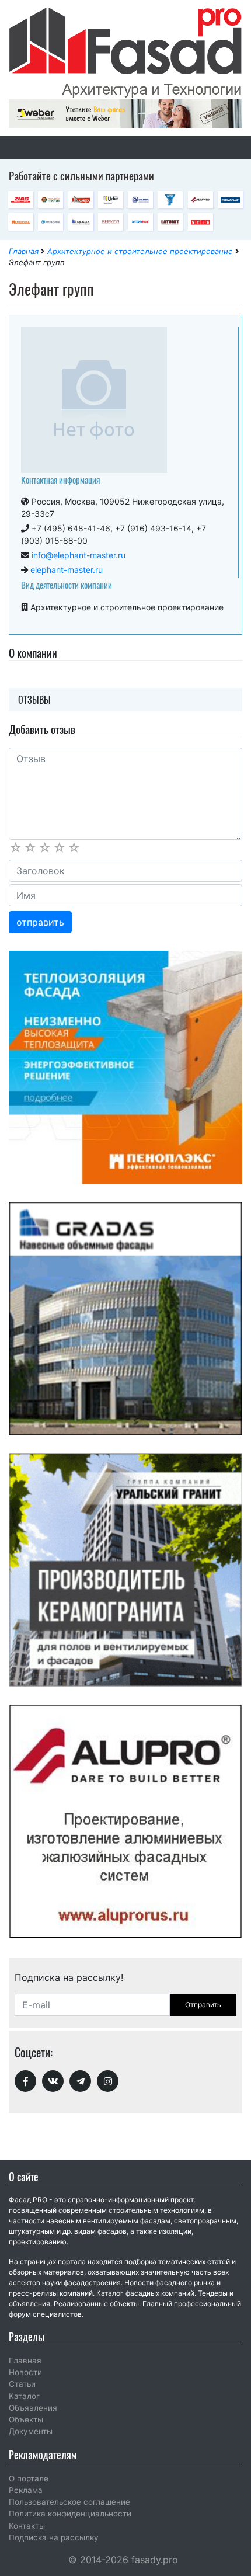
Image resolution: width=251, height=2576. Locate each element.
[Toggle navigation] (25, 148)
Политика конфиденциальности (70, 2514)
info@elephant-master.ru (79, 555)
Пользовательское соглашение (69, 2502)
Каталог (24, 2396)
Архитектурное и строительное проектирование (140, 251)
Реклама (26, 2490)
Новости (25, 2372)
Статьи (22, 2384)
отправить (40, 922)
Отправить (203, 2005)
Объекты (26, 2419)
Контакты (27, 2526)
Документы (31, 2431)
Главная (24, 251)
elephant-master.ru (67, 570)
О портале (29, 2478)
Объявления (33, 2408)
